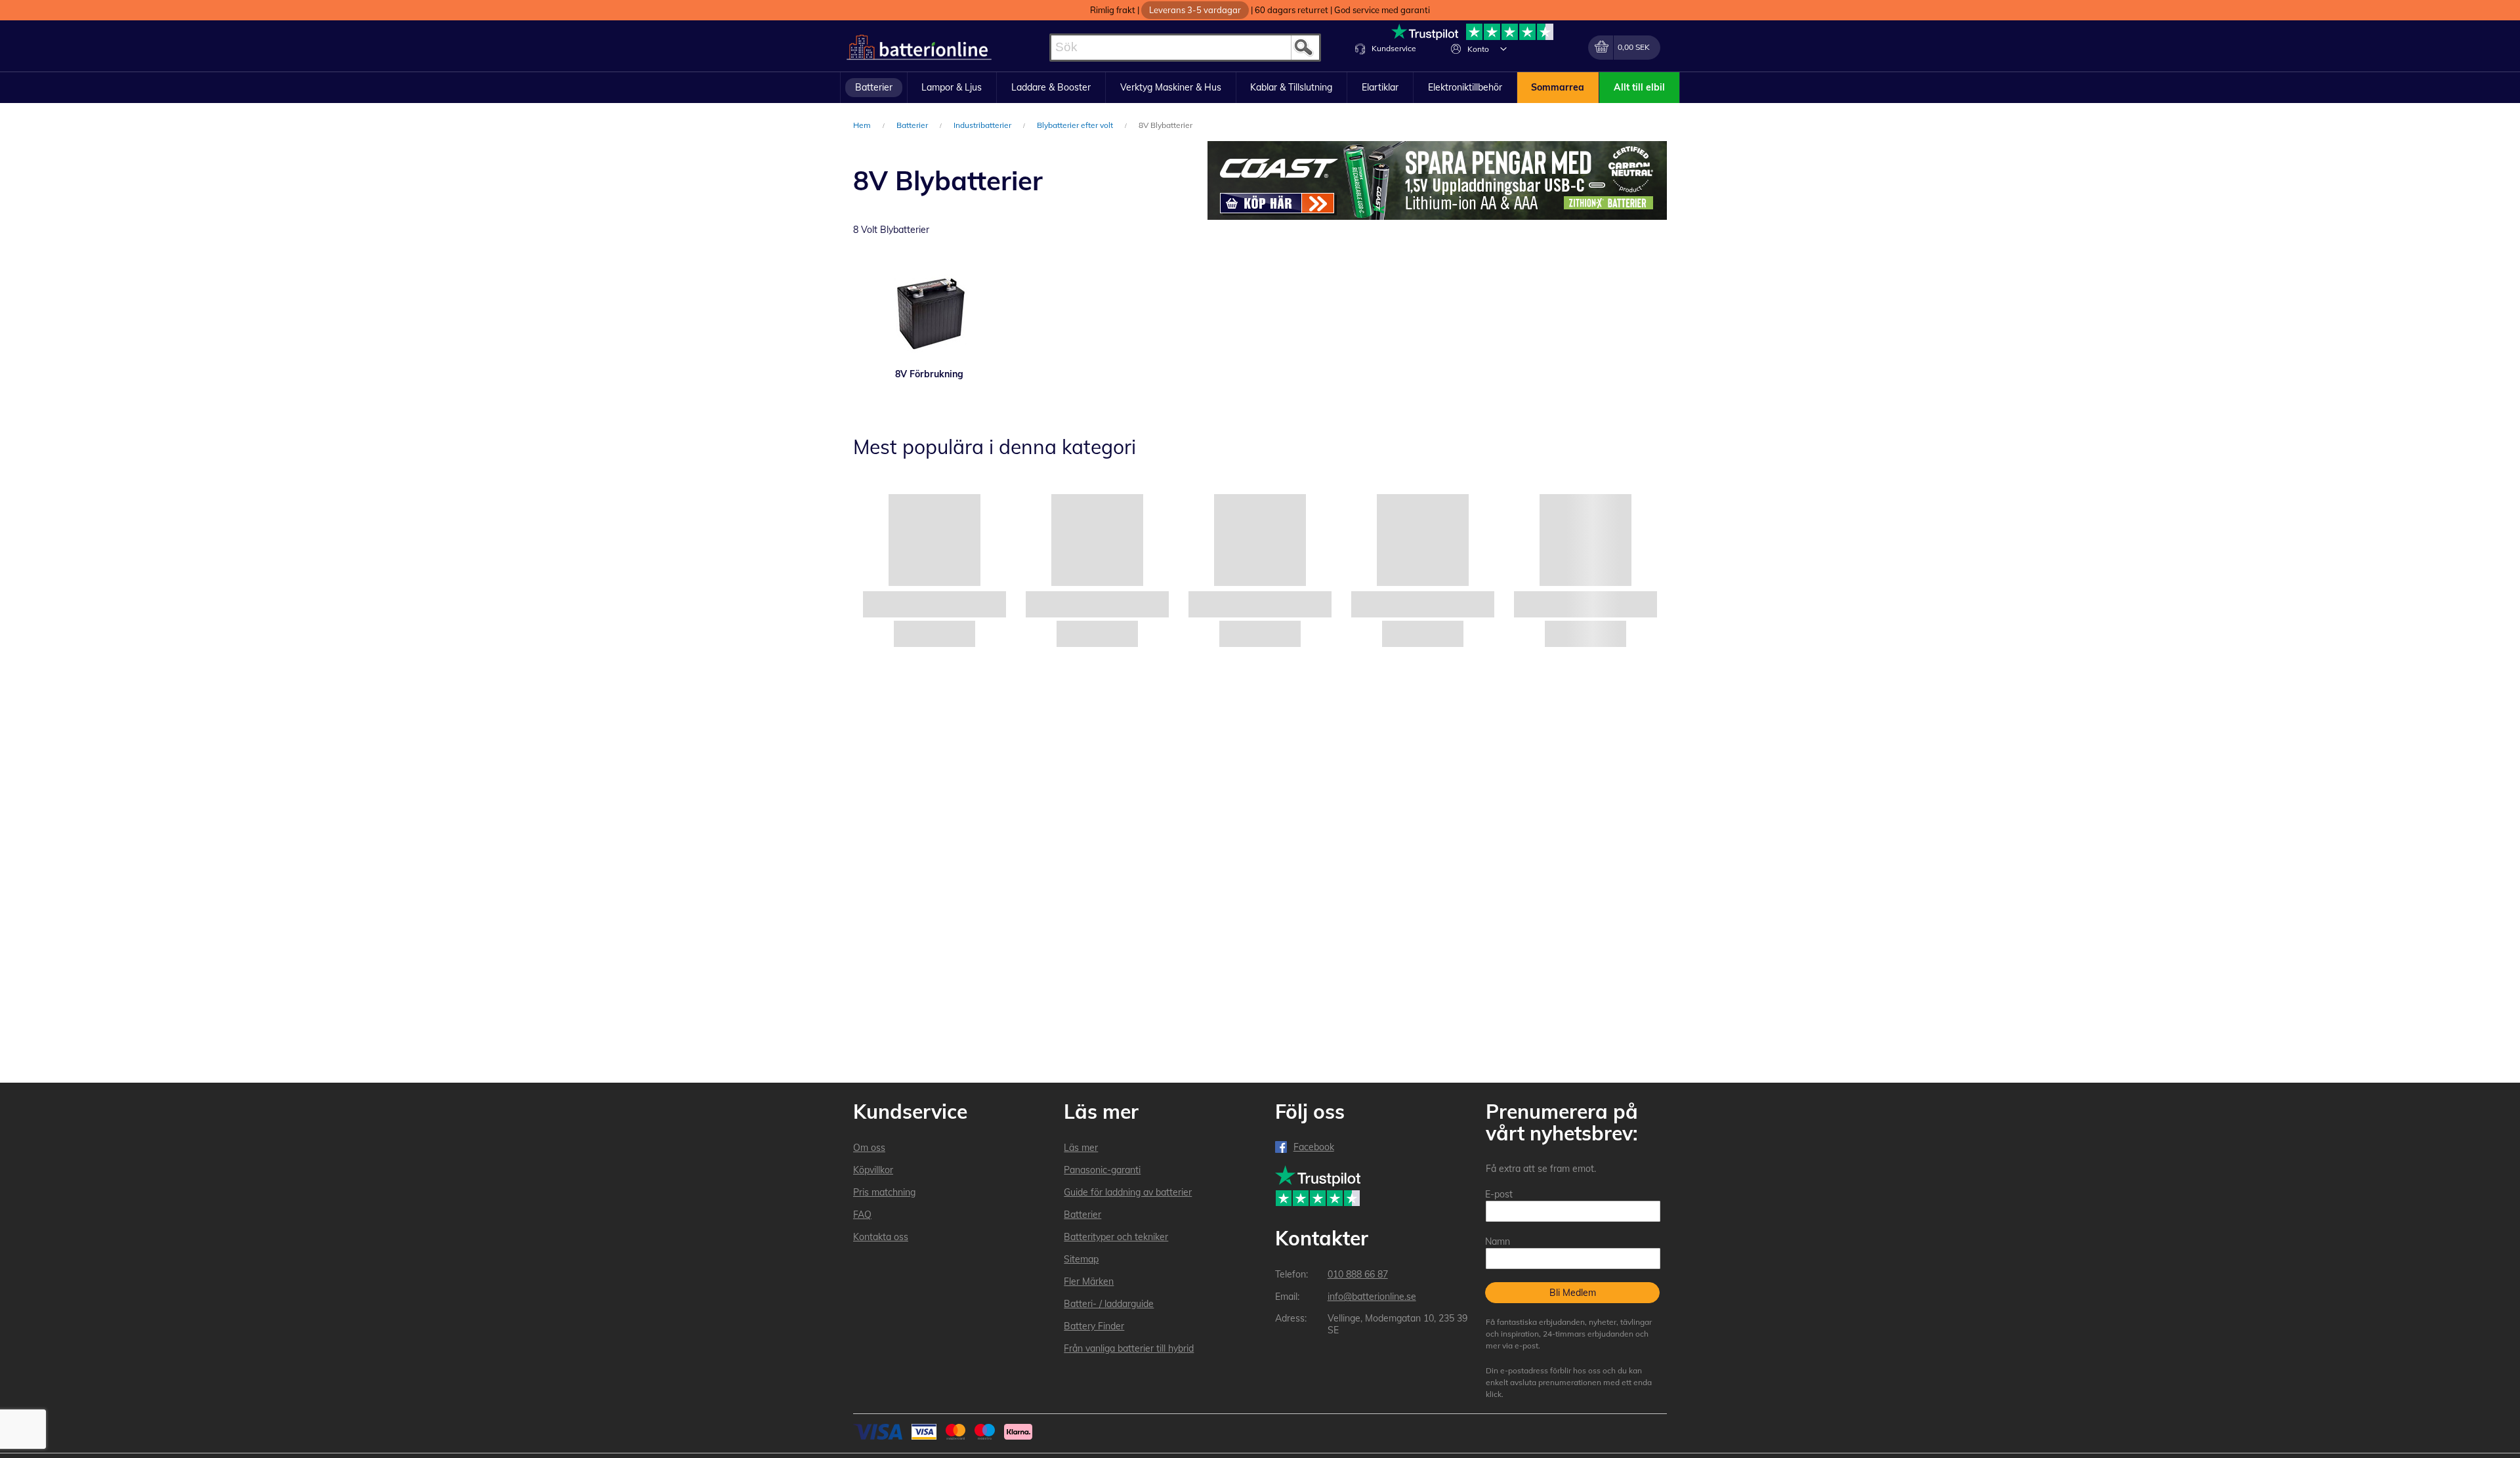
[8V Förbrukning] (929, 312)
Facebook (1314, 1147)
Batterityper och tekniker (1116, 1237)
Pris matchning (884, 1192)
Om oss (869, 1148)
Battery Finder (1094, 1326)
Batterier (913, 125)
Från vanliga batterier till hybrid (1129, 1348)
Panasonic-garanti (1102, 1170)
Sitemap (1081, 1259)
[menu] (1260, 88)
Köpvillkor (873, 1170)
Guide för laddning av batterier (1128, 1192)
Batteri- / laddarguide (1109, 1304)
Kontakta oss (881, 1237)
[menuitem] (874, 88)
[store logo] (919, 48)
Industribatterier (983, 125)
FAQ (862, 1215)
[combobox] (1185, 48)
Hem (863, 125)
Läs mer (1081, 1148)
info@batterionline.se (1372, 1297)
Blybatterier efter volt (1076, 125)
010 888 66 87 (1358, 1274)
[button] (1503, 49)
